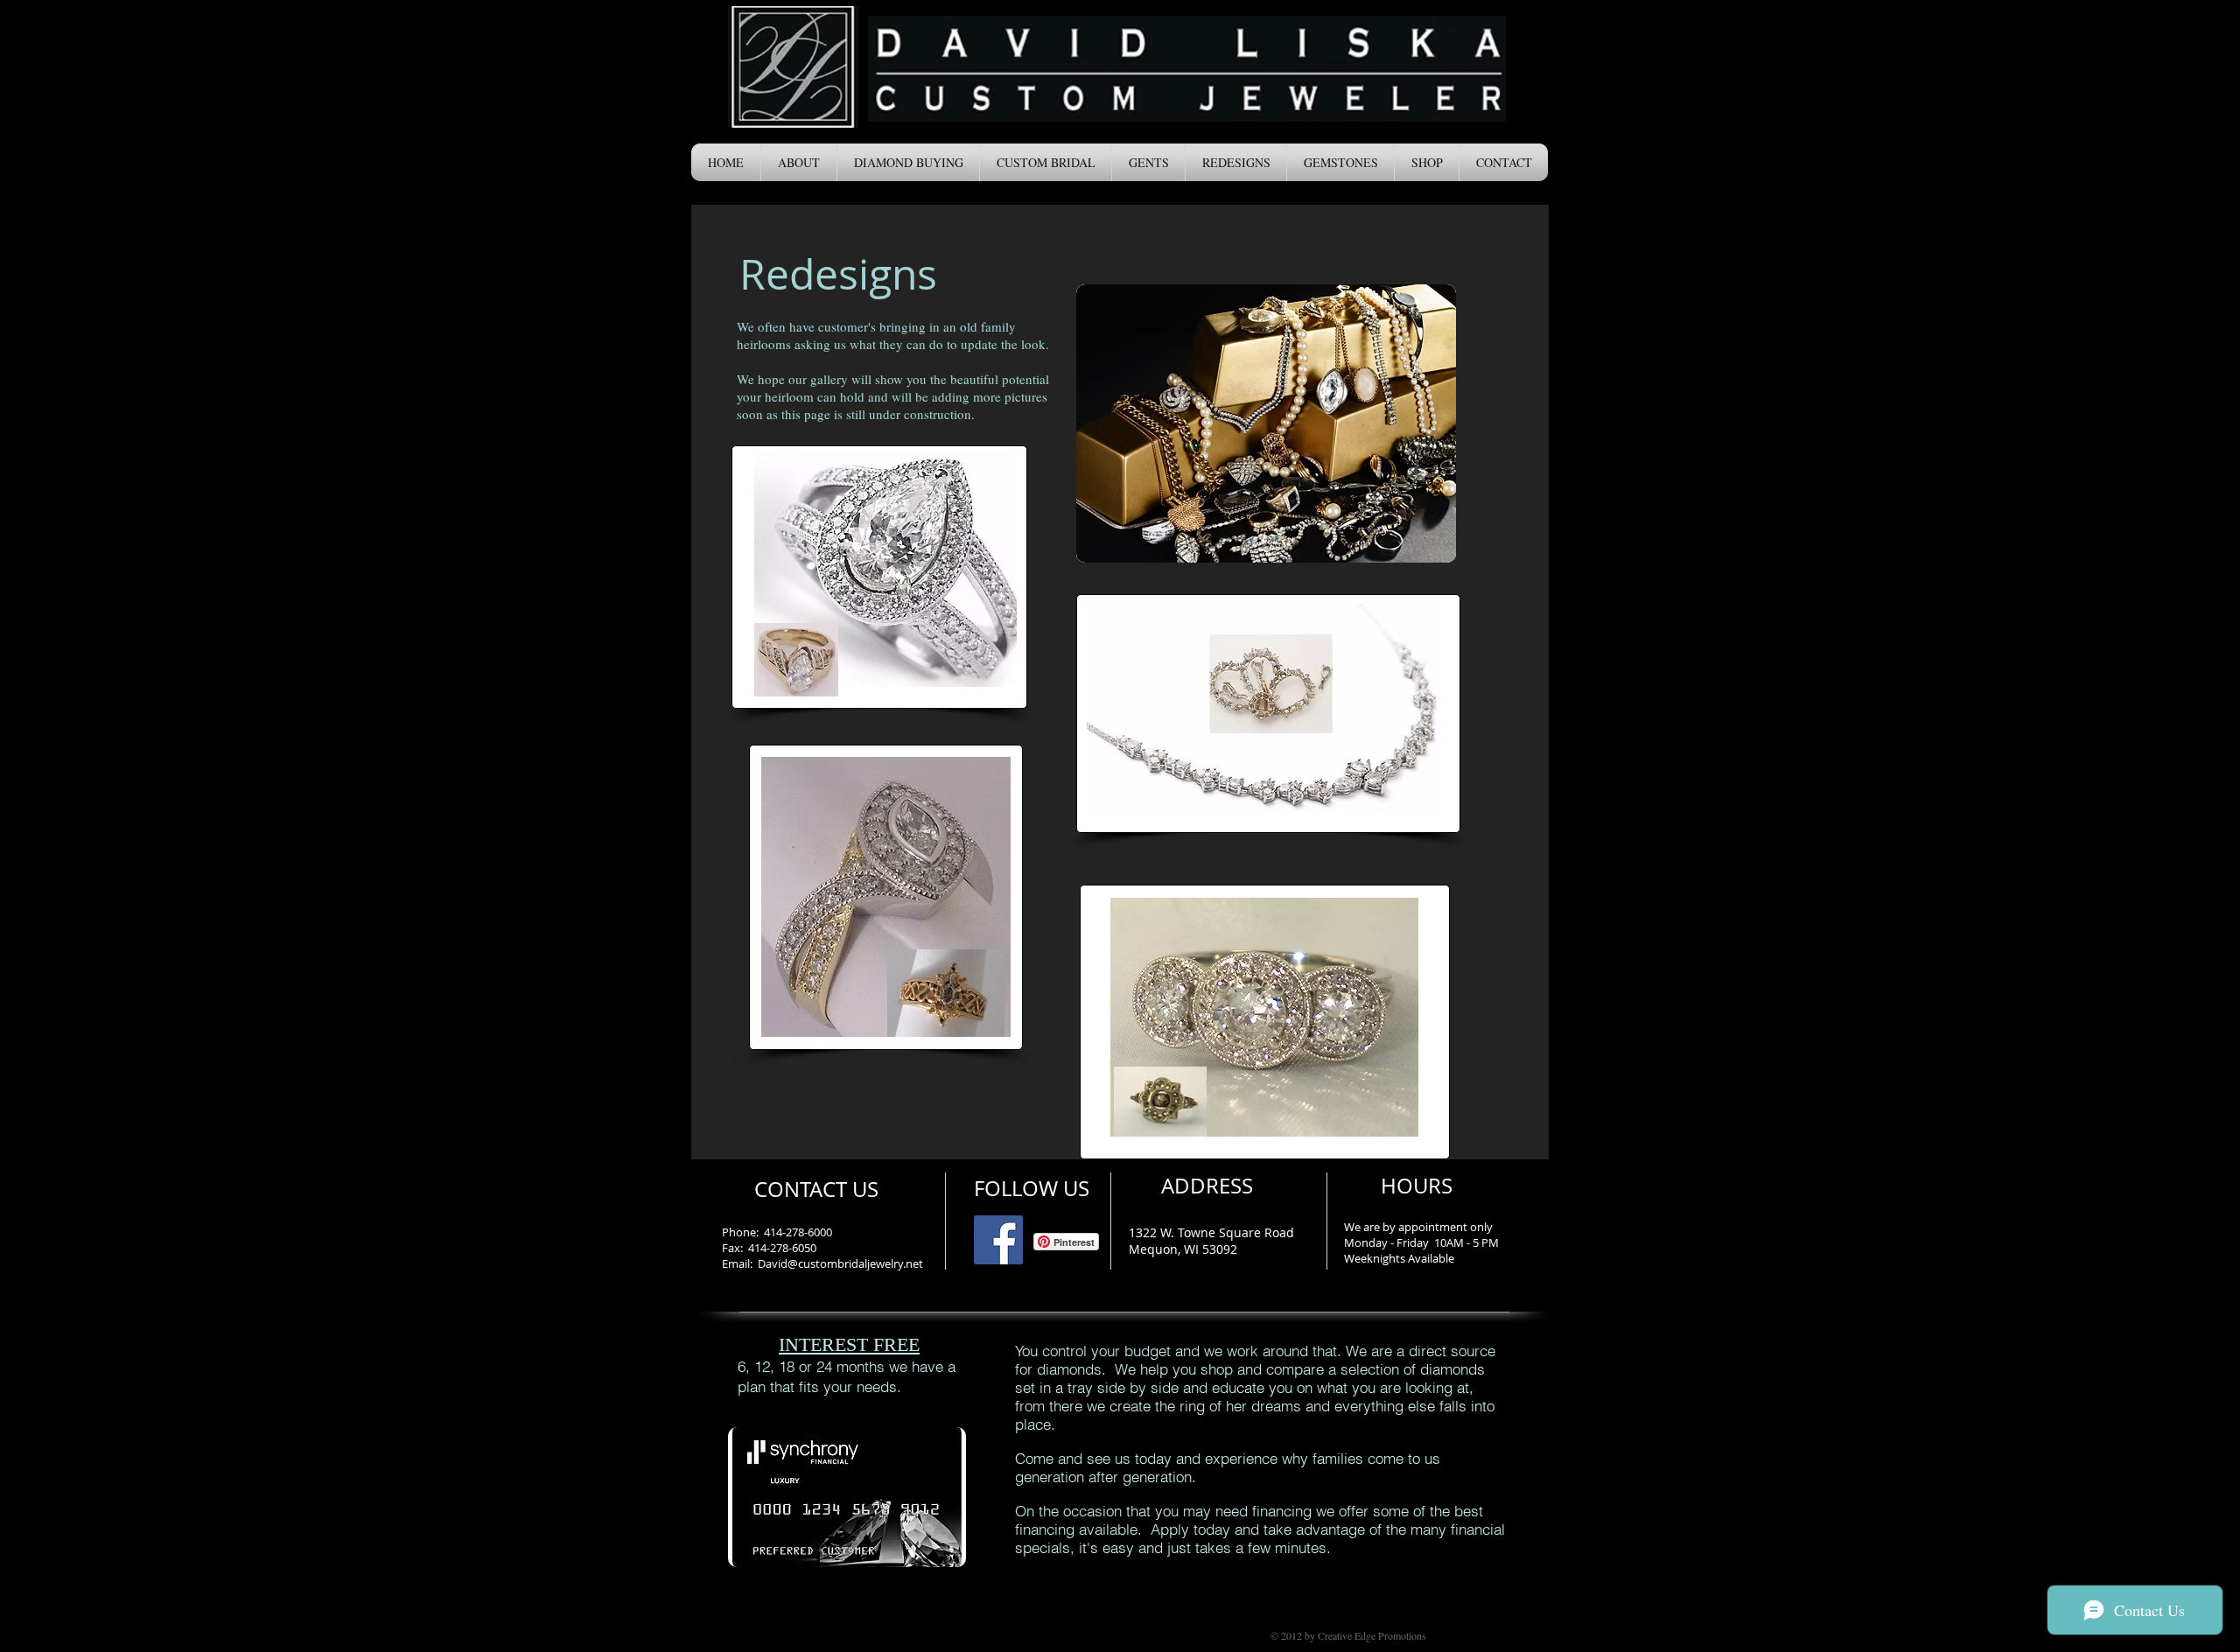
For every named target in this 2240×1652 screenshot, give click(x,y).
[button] (799, 162)
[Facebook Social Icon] (998, 1240)
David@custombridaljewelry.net (840, 1263)
